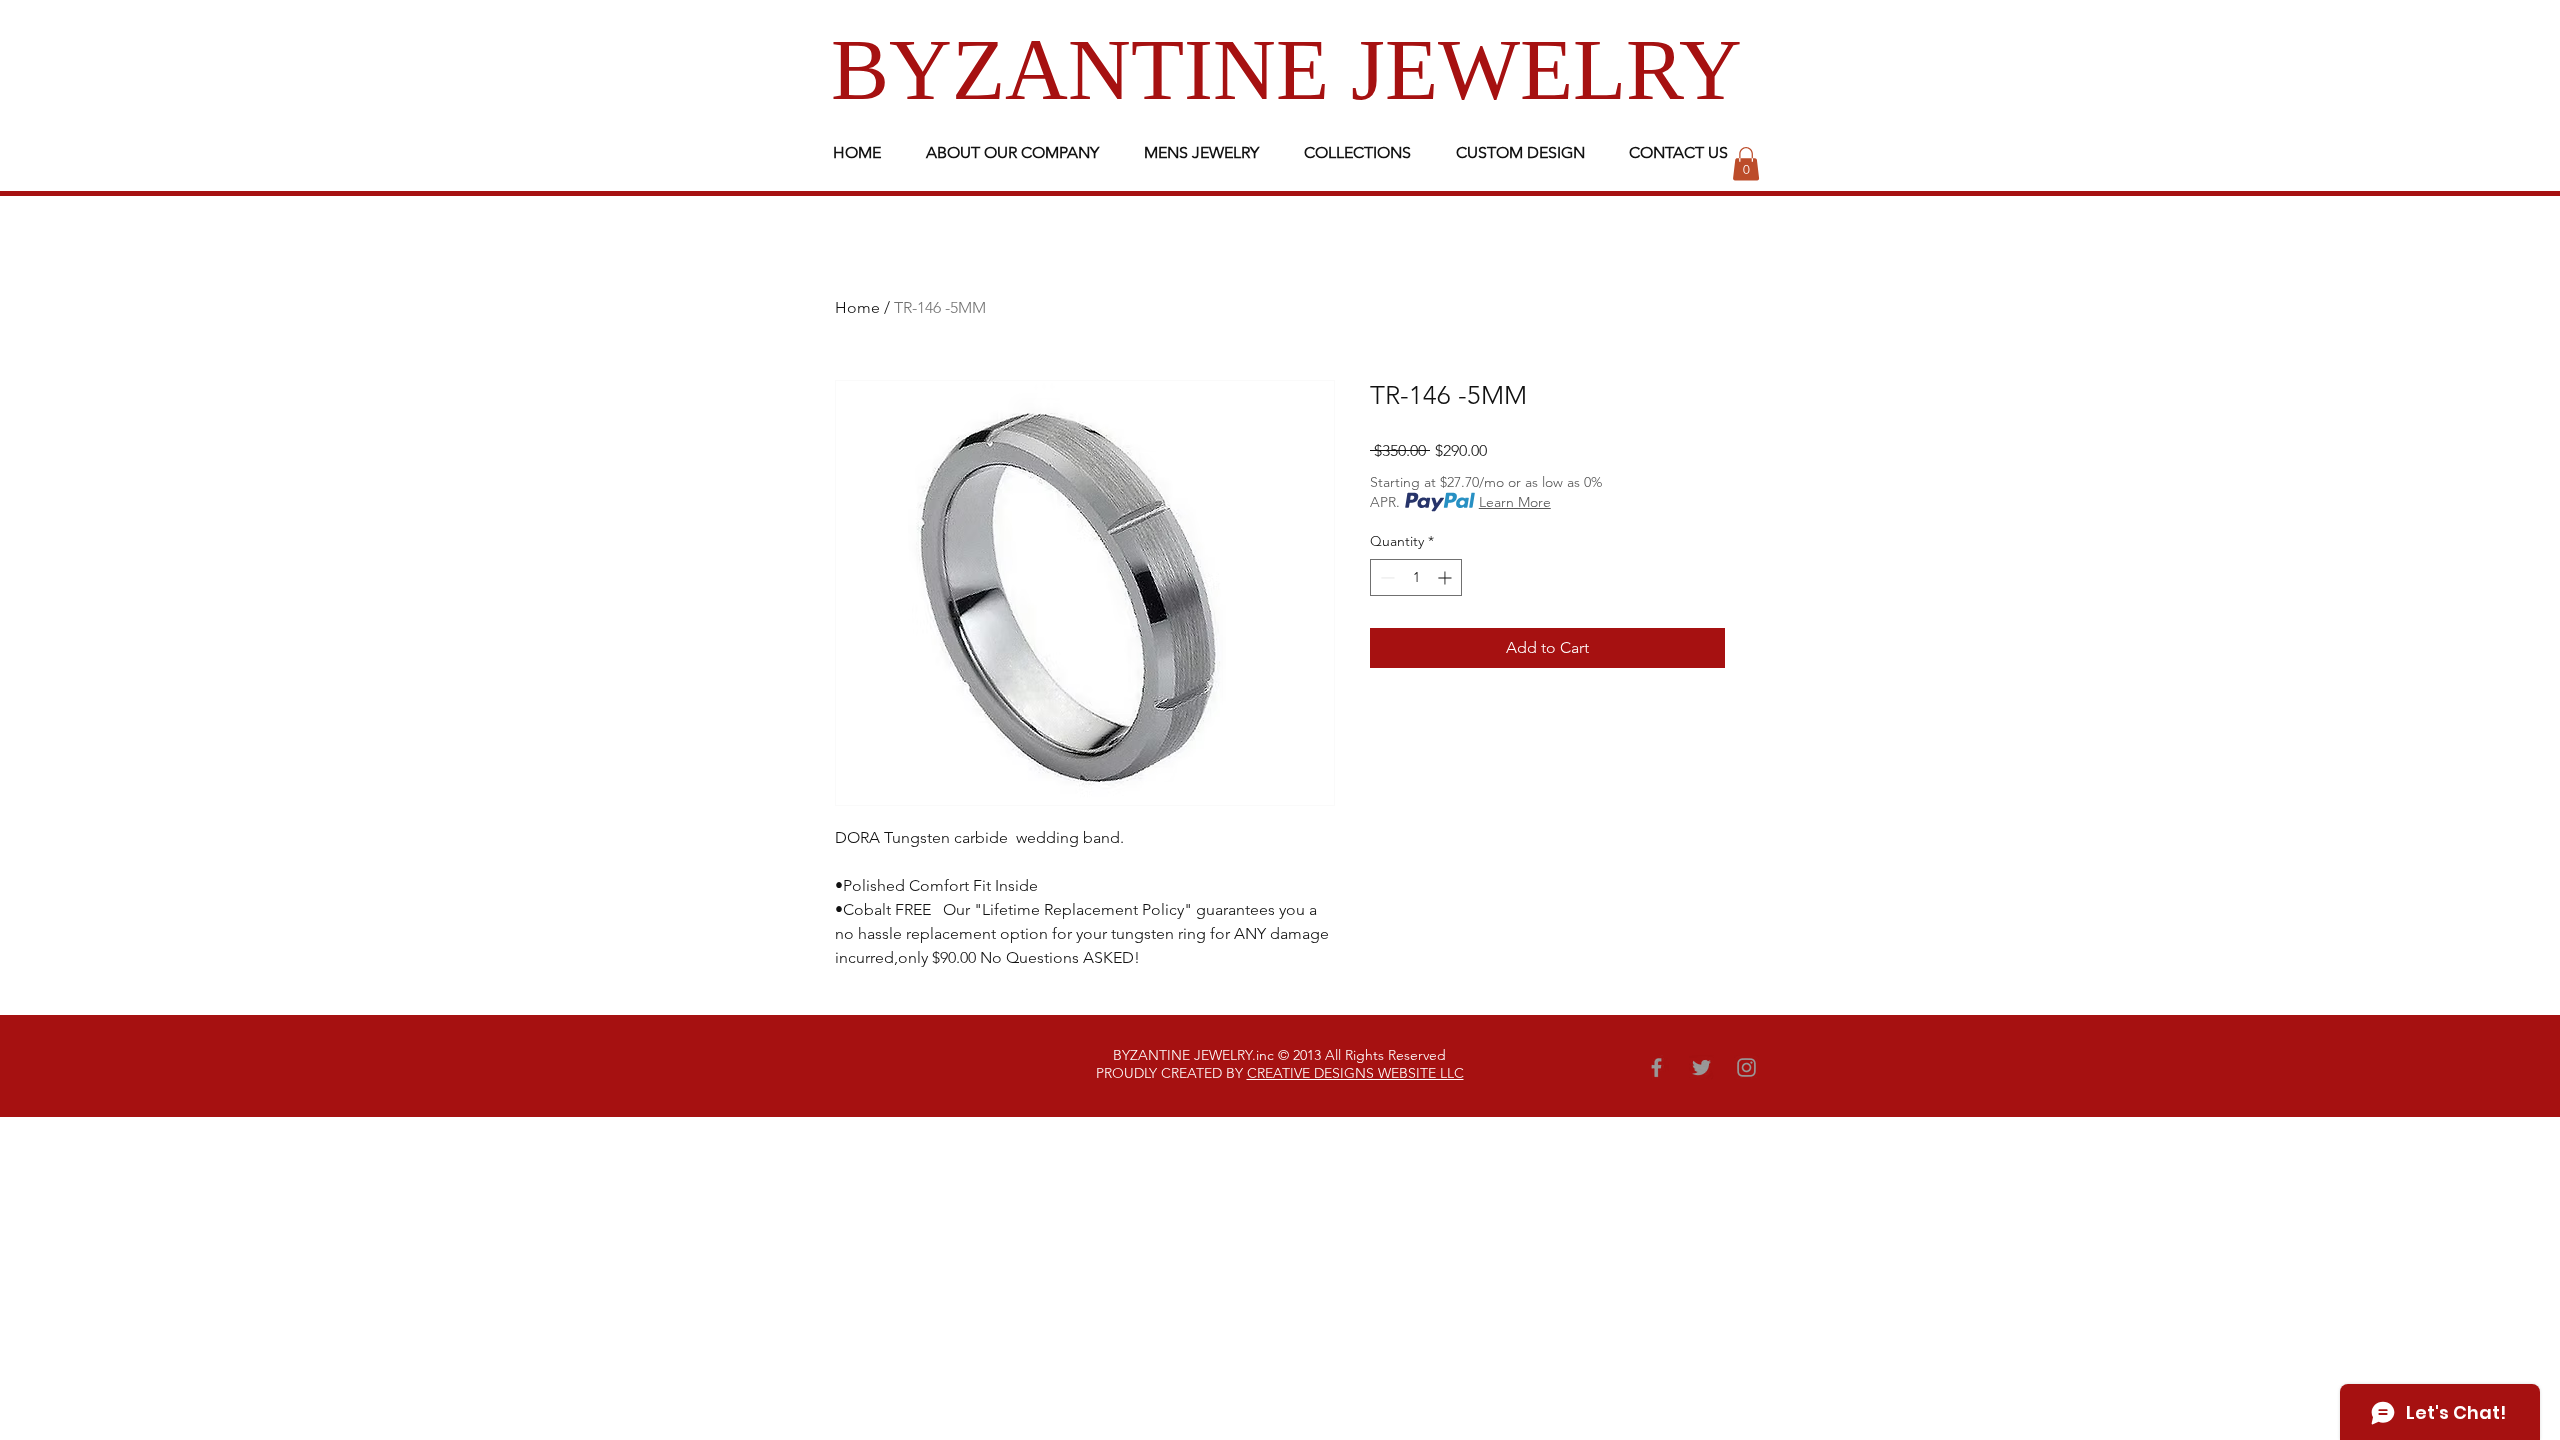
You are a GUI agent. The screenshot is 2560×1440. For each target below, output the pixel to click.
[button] (1746, 163)
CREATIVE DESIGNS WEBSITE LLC (1355, 1073)
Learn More (1515, 502)
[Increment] (1446, 577)
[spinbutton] (1416, 577)
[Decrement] (1385, 577)
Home (857, 307)
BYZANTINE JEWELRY (1286, 69)
